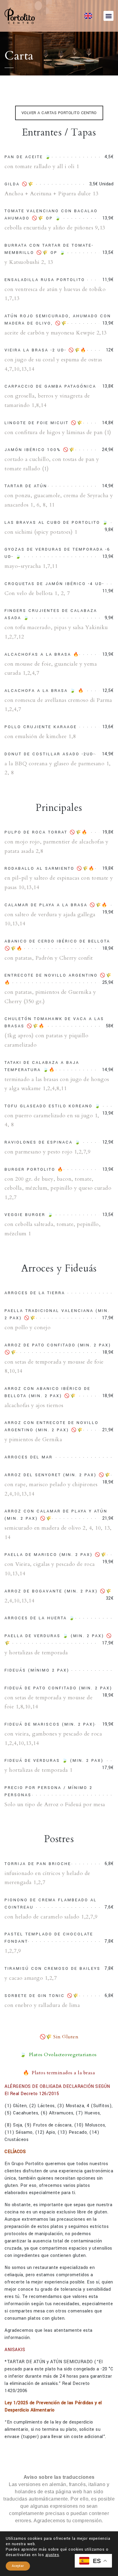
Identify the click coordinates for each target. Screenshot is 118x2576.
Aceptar (18, 2566)
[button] (108, 16)
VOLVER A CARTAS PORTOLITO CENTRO (59, 113)
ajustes (52, 2555)
